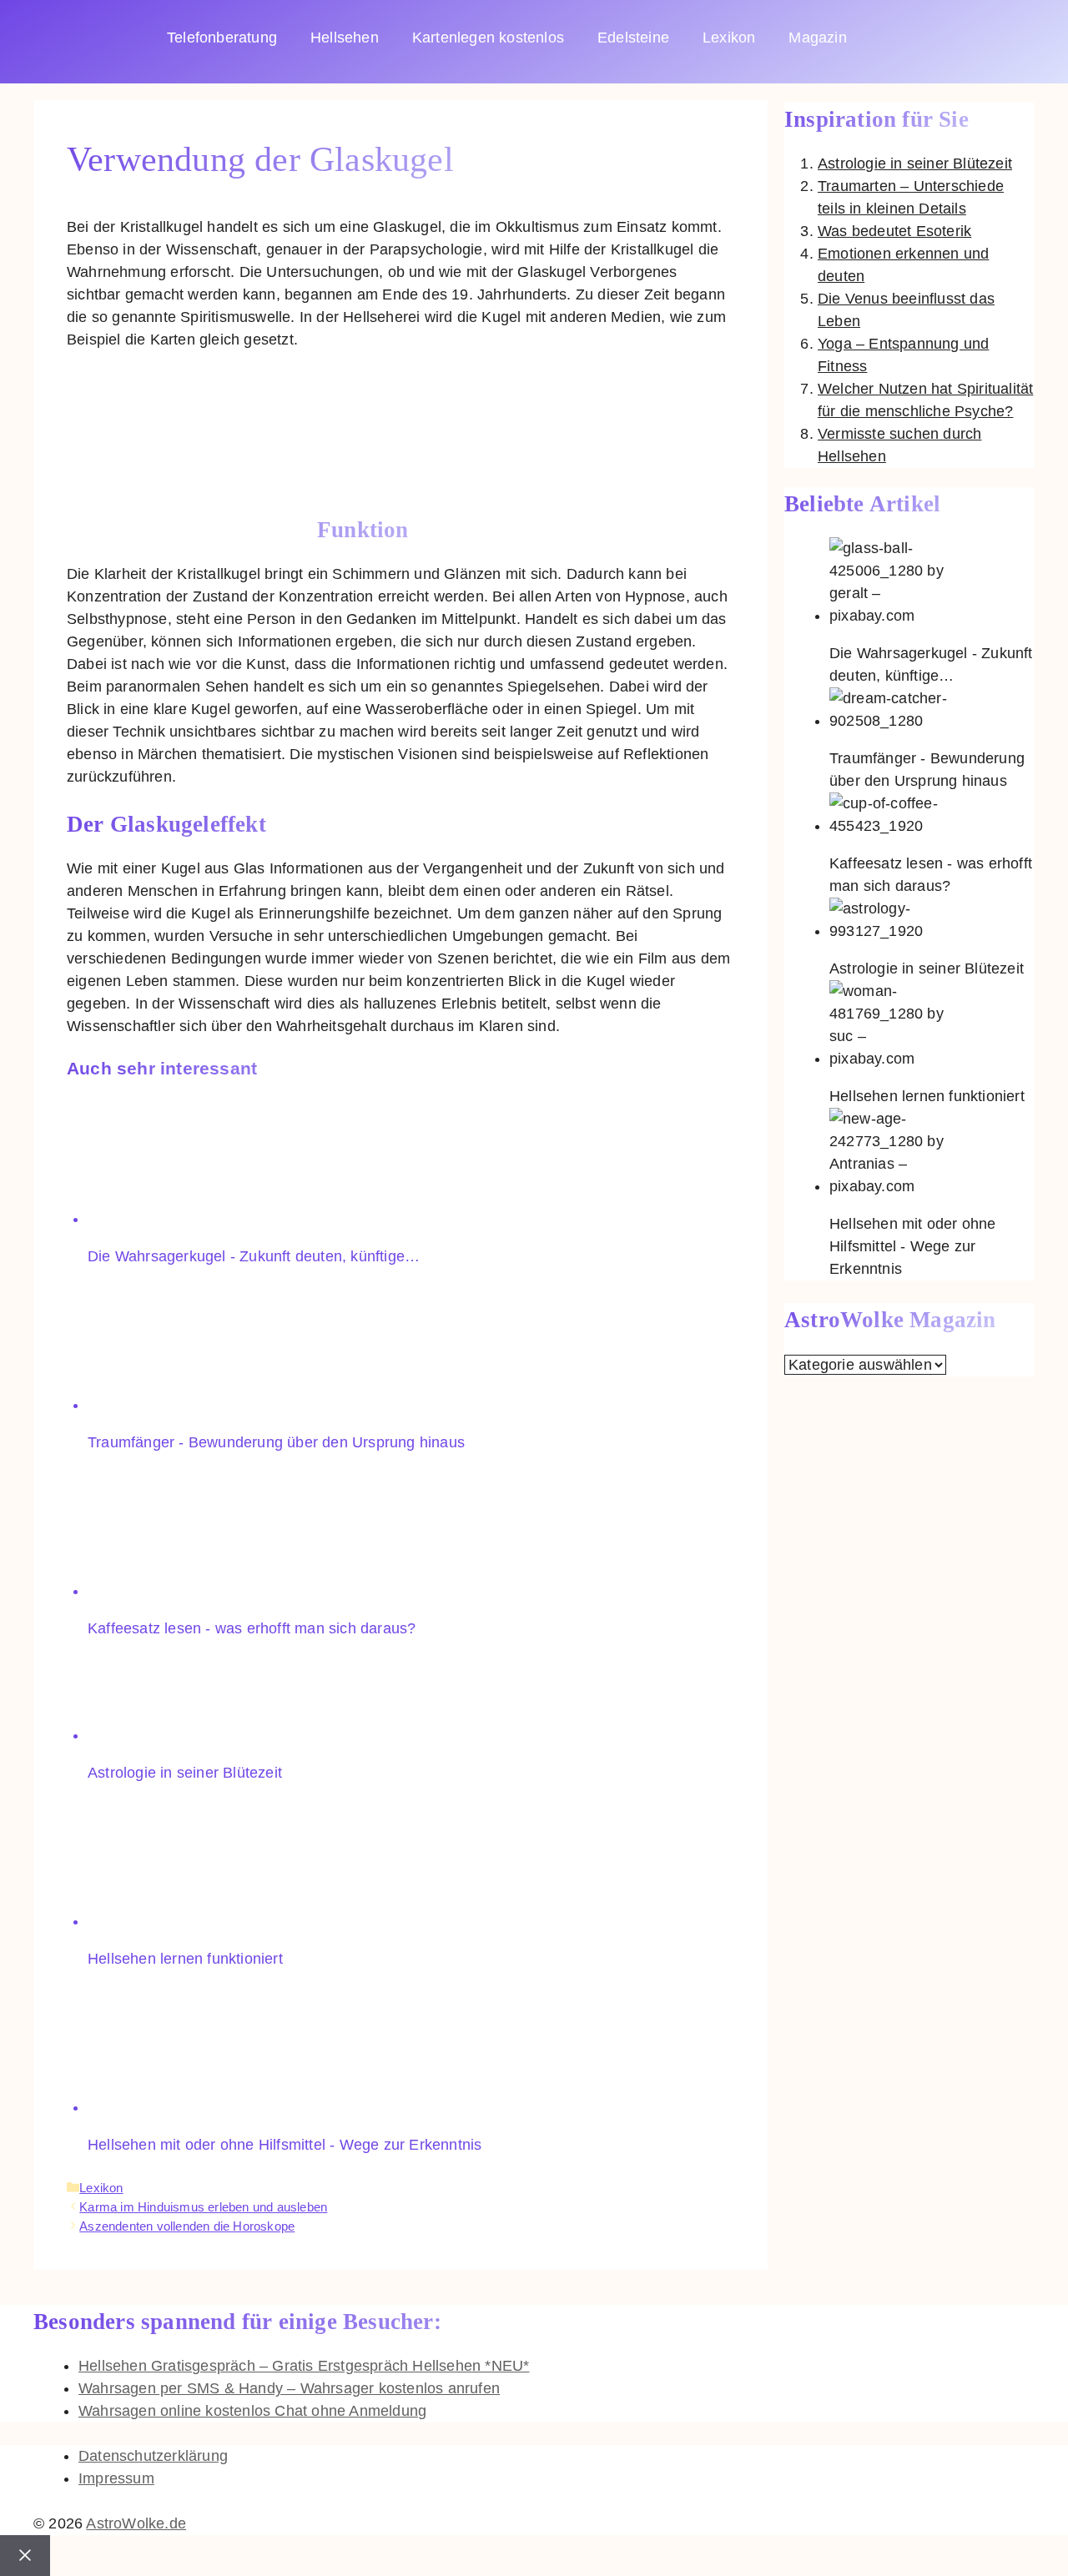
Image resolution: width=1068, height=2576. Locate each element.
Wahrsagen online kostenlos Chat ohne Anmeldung (252, 2411)
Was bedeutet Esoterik (894, 231)
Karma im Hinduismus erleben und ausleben (203, 2207)
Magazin (817, 38)
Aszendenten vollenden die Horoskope (187, 2226)
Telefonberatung (222, 38)
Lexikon (729, 38)
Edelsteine (633, 38)
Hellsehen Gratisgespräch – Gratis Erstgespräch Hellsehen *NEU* (304, 2366)
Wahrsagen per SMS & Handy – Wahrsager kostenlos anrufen (289, 2388)
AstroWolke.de (136, 2523)
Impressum (116, 2478)
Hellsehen (345, 38)
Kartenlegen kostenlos (488, 38)
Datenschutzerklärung (153, 2456)
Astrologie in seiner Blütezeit (915, 164)
